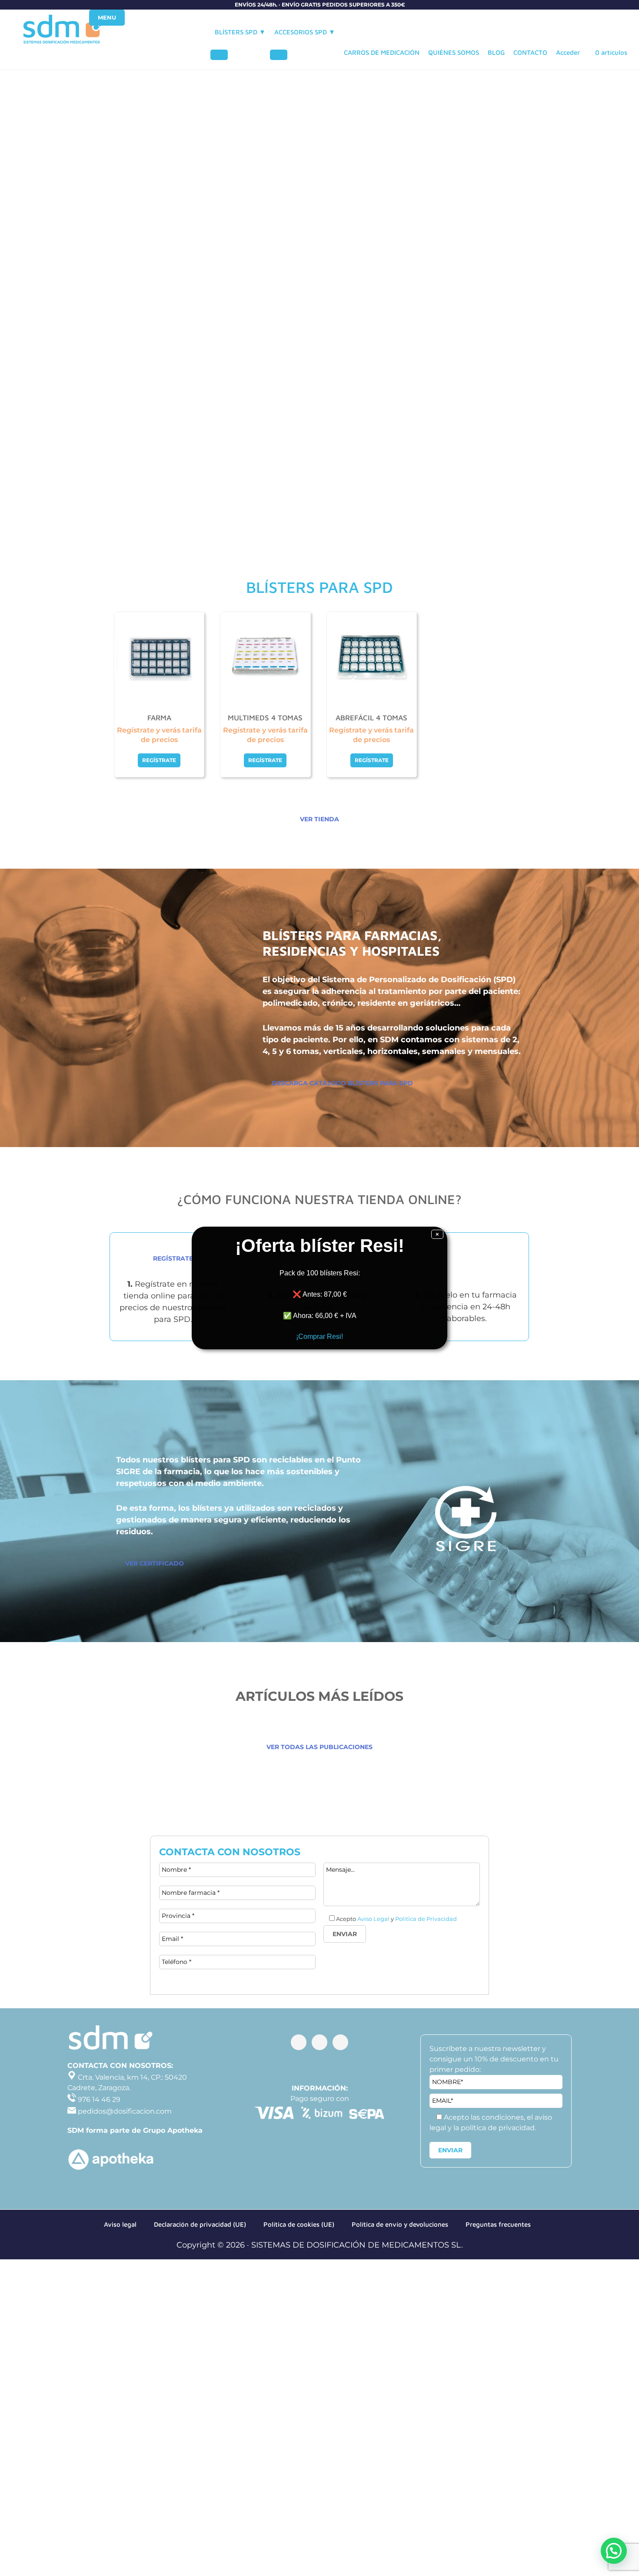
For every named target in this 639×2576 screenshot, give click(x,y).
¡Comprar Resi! (319, 1337)
